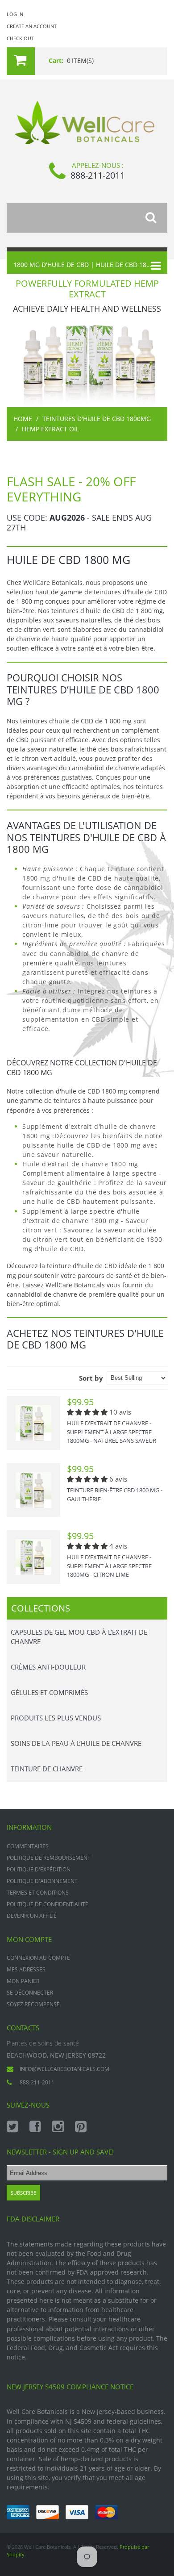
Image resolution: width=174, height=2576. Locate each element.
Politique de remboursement (49, 1858)
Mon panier (23, 1981)
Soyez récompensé (33, 2004)
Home (23, 419)
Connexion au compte (38, 1958)
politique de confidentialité (48, 1904)
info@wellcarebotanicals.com (64, 2069)
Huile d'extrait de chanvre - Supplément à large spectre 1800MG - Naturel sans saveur (112, 1432)
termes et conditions (38, 1893)
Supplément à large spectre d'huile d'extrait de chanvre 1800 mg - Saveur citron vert (85, 1221)
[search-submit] (156, 218)
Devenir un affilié (32, 1916)
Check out (20, 38)
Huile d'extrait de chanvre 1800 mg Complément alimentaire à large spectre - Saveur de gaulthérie (92, 1173)
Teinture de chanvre (47, 1769)
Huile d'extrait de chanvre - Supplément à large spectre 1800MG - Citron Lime (109, 1566)
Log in (15, 14)
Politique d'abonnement (42, 1881)
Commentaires (28, 1846)
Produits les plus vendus (56, 1718)
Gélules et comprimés (49, 1692)
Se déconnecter (30, 1993)
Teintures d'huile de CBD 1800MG (97, 419)
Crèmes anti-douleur (48, 1667)
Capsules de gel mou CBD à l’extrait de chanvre (79, 1637)
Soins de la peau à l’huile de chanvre (76, 1743)
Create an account (32, 26)
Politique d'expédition (39, 1869)
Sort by (91, 1378)
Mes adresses (26, 1969)
